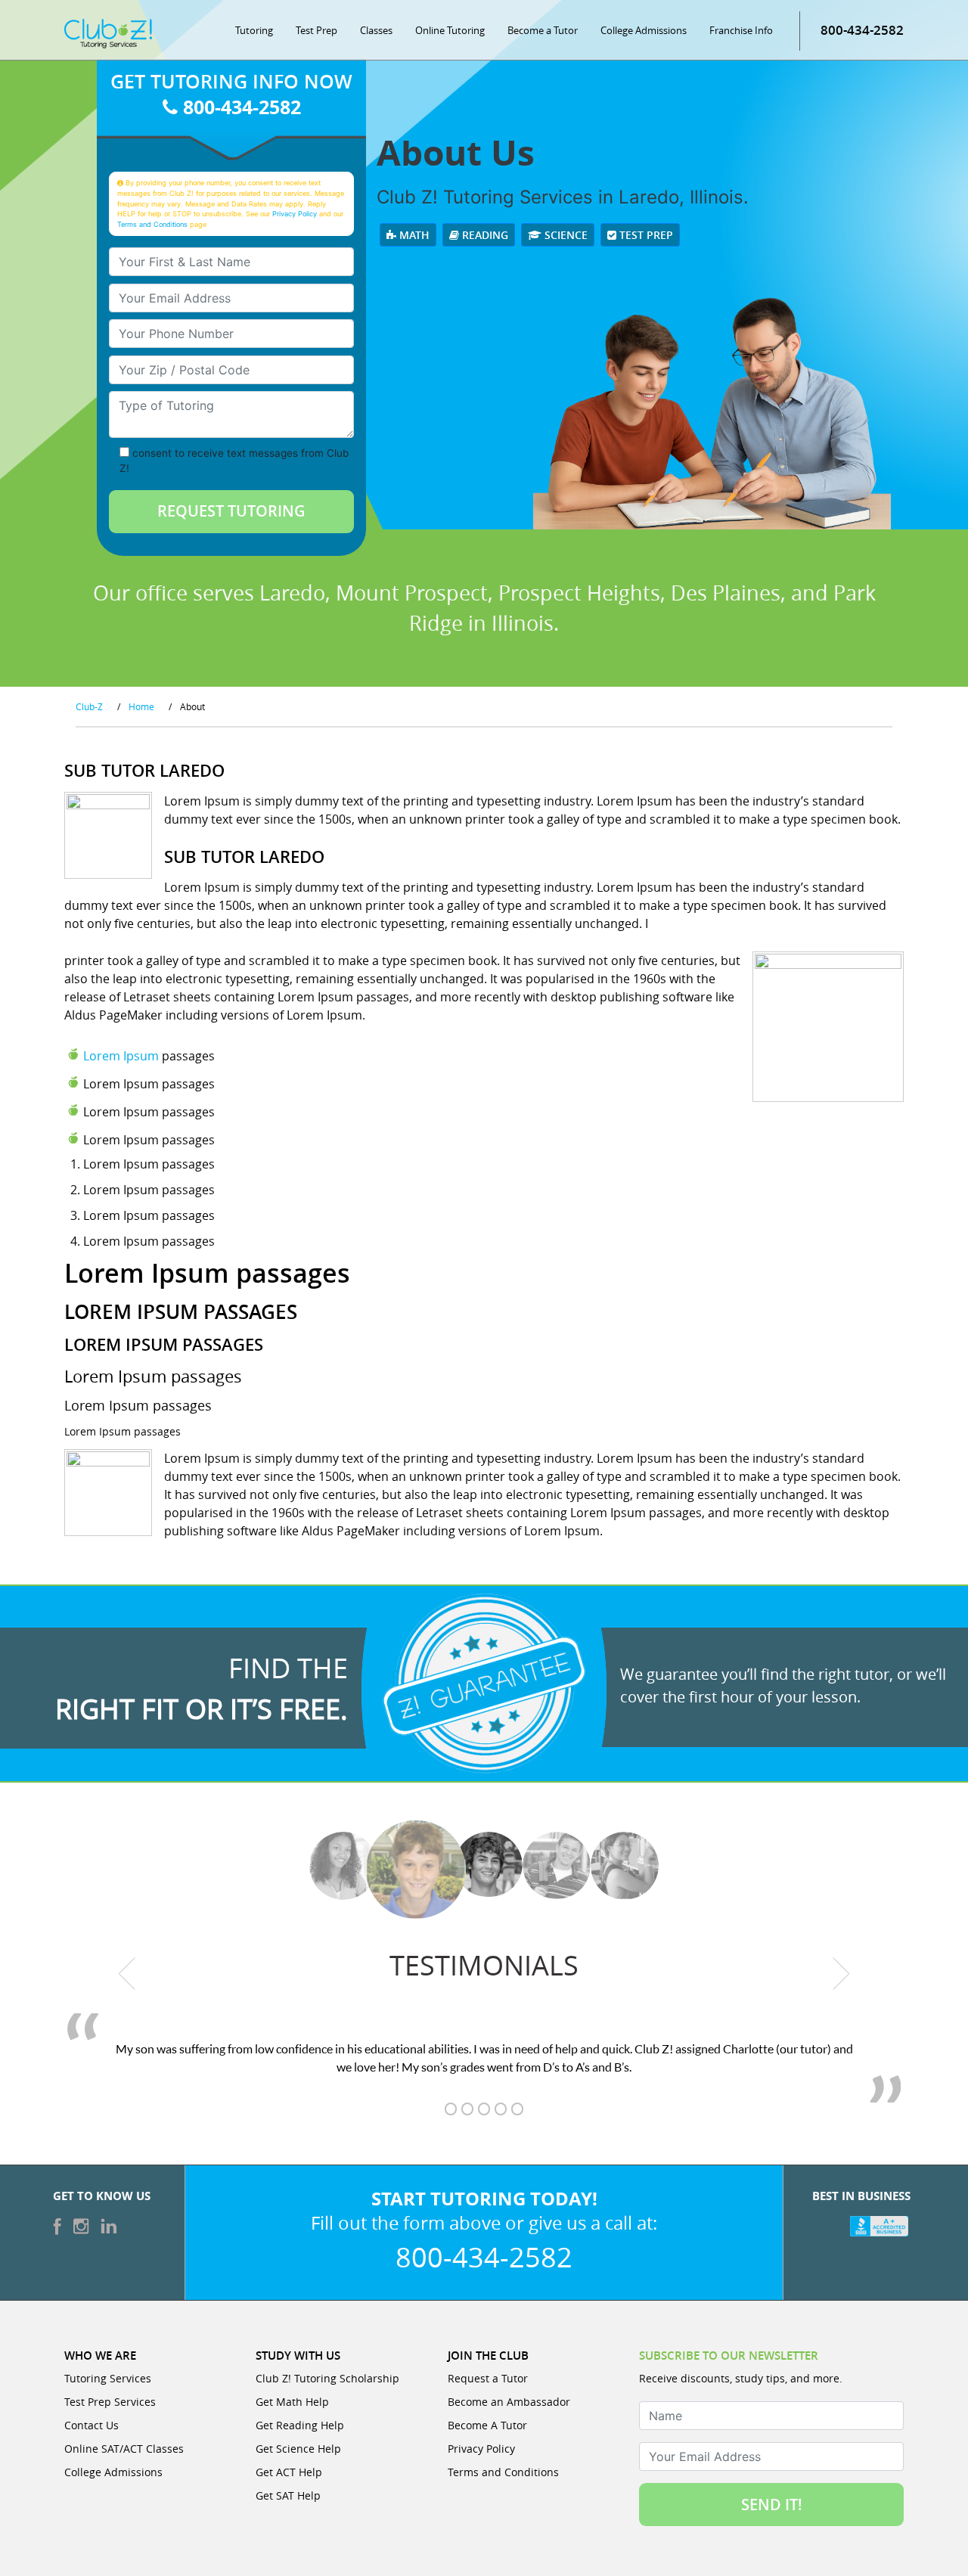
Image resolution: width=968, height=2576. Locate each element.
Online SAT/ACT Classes (124, 2449)
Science (565, 235)
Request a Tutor (488, 2378)
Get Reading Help (300, 2425)
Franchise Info (741, 30)
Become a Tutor (543, 30)
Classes (376, 30)
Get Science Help (298, 2449)
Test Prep (316, 30)
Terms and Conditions (152, 224)
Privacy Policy (295, 214)
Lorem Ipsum (121, 1056)
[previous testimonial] (127, 1973)
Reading (484, 235)
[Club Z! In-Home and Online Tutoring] (108, 33)
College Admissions (644, 30)
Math (413, 235)
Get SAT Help (288, 2495)
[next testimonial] (841, 1973)
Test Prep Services (110, 2402)
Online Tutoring (450, 30)
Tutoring (254, 30)
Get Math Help (292, 2402)
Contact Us (92, 2425)
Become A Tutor (487, 2425)
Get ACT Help (289, 2472)
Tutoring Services (108, 2378)
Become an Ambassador (509, 2402)
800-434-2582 (862, 30)
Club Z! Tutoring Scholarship (327, 2378)
